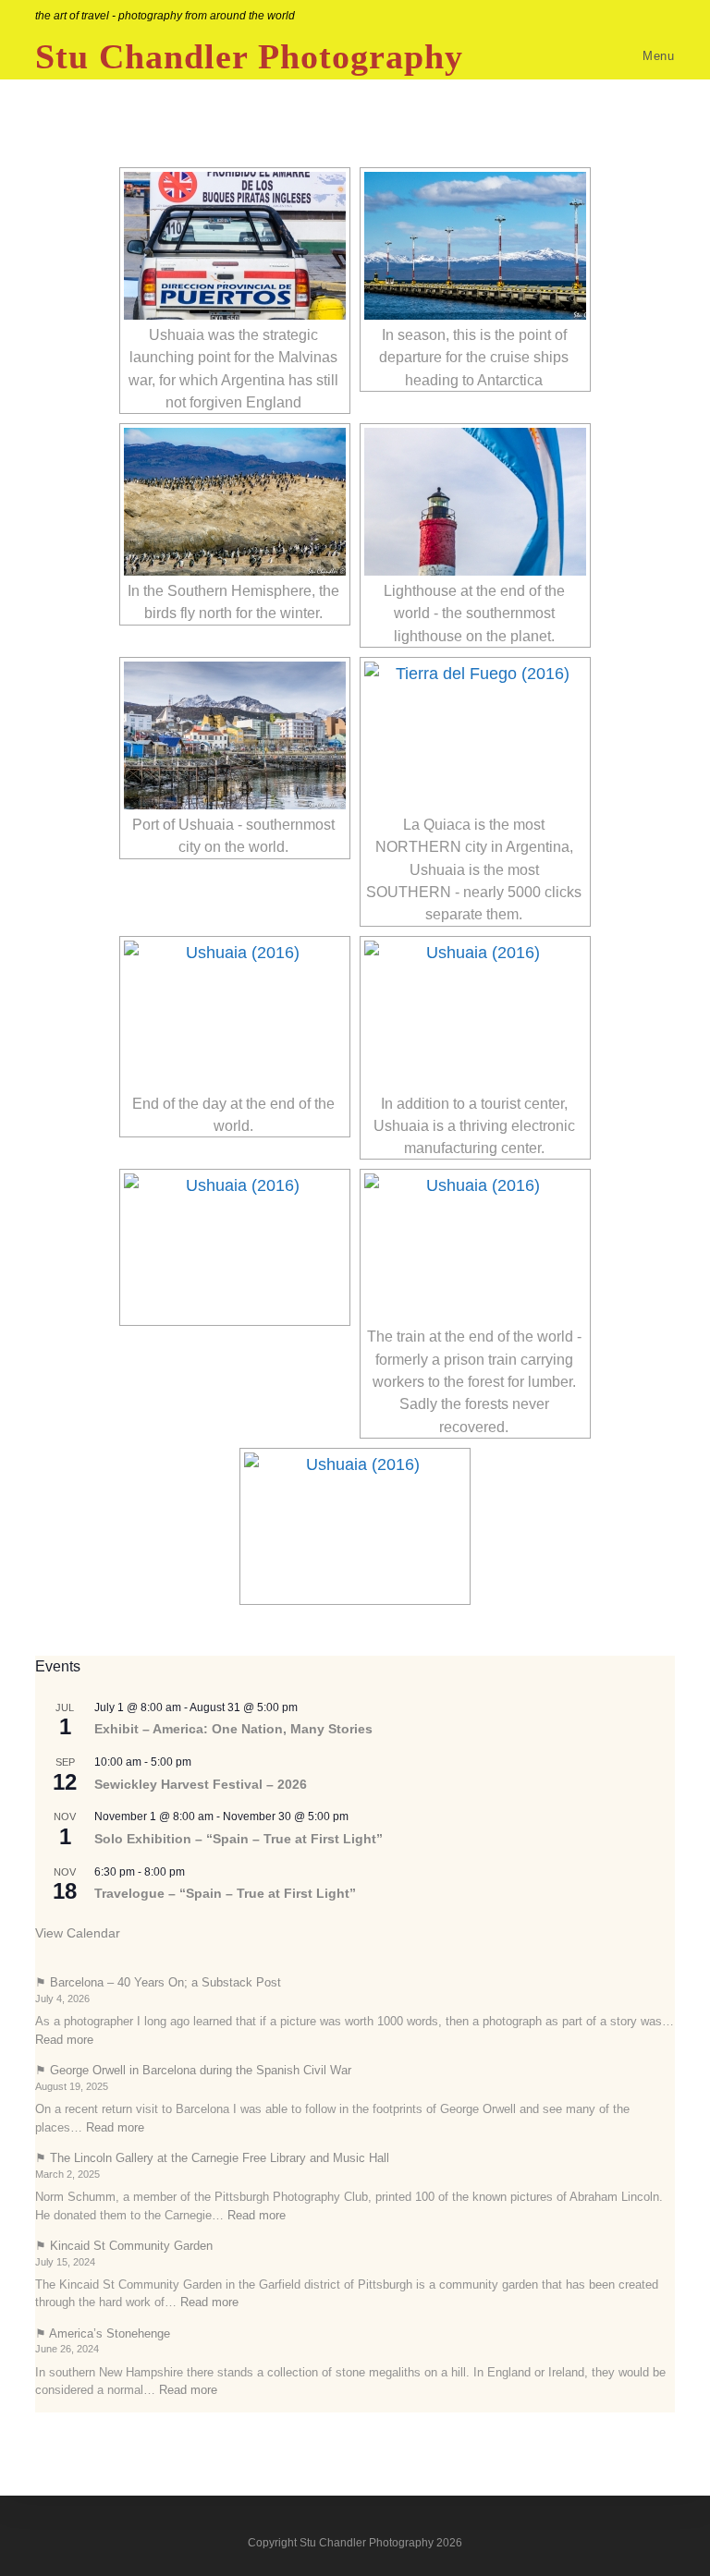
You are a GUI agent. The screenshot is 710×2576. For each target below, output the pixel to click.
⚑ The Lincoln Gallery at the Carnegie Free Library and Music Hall (212, 2158)
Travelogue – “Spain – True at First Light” (225, 1893)
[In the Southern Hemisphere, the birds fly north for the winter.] (235, 502)
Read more (64, 2040)
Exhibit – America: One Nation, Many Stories (233, 1729)
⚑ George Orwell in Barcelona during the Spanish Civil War (193, 2070)
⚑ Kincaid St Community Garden (124, 2246)
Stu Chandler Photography (249, 56)
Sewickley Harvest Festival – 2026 (201, 1784)
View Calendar (78, 1933)
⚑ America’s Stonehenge (103, 2333)
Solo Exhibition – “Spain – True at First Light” (239, 1839)
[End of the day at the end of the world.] (235, 1015)
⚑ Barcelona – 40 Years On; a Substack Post (158, 1982)
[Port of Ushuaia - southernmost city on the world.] (235, 735)
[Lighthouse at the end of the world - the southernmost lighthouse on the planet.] (475, 502)
